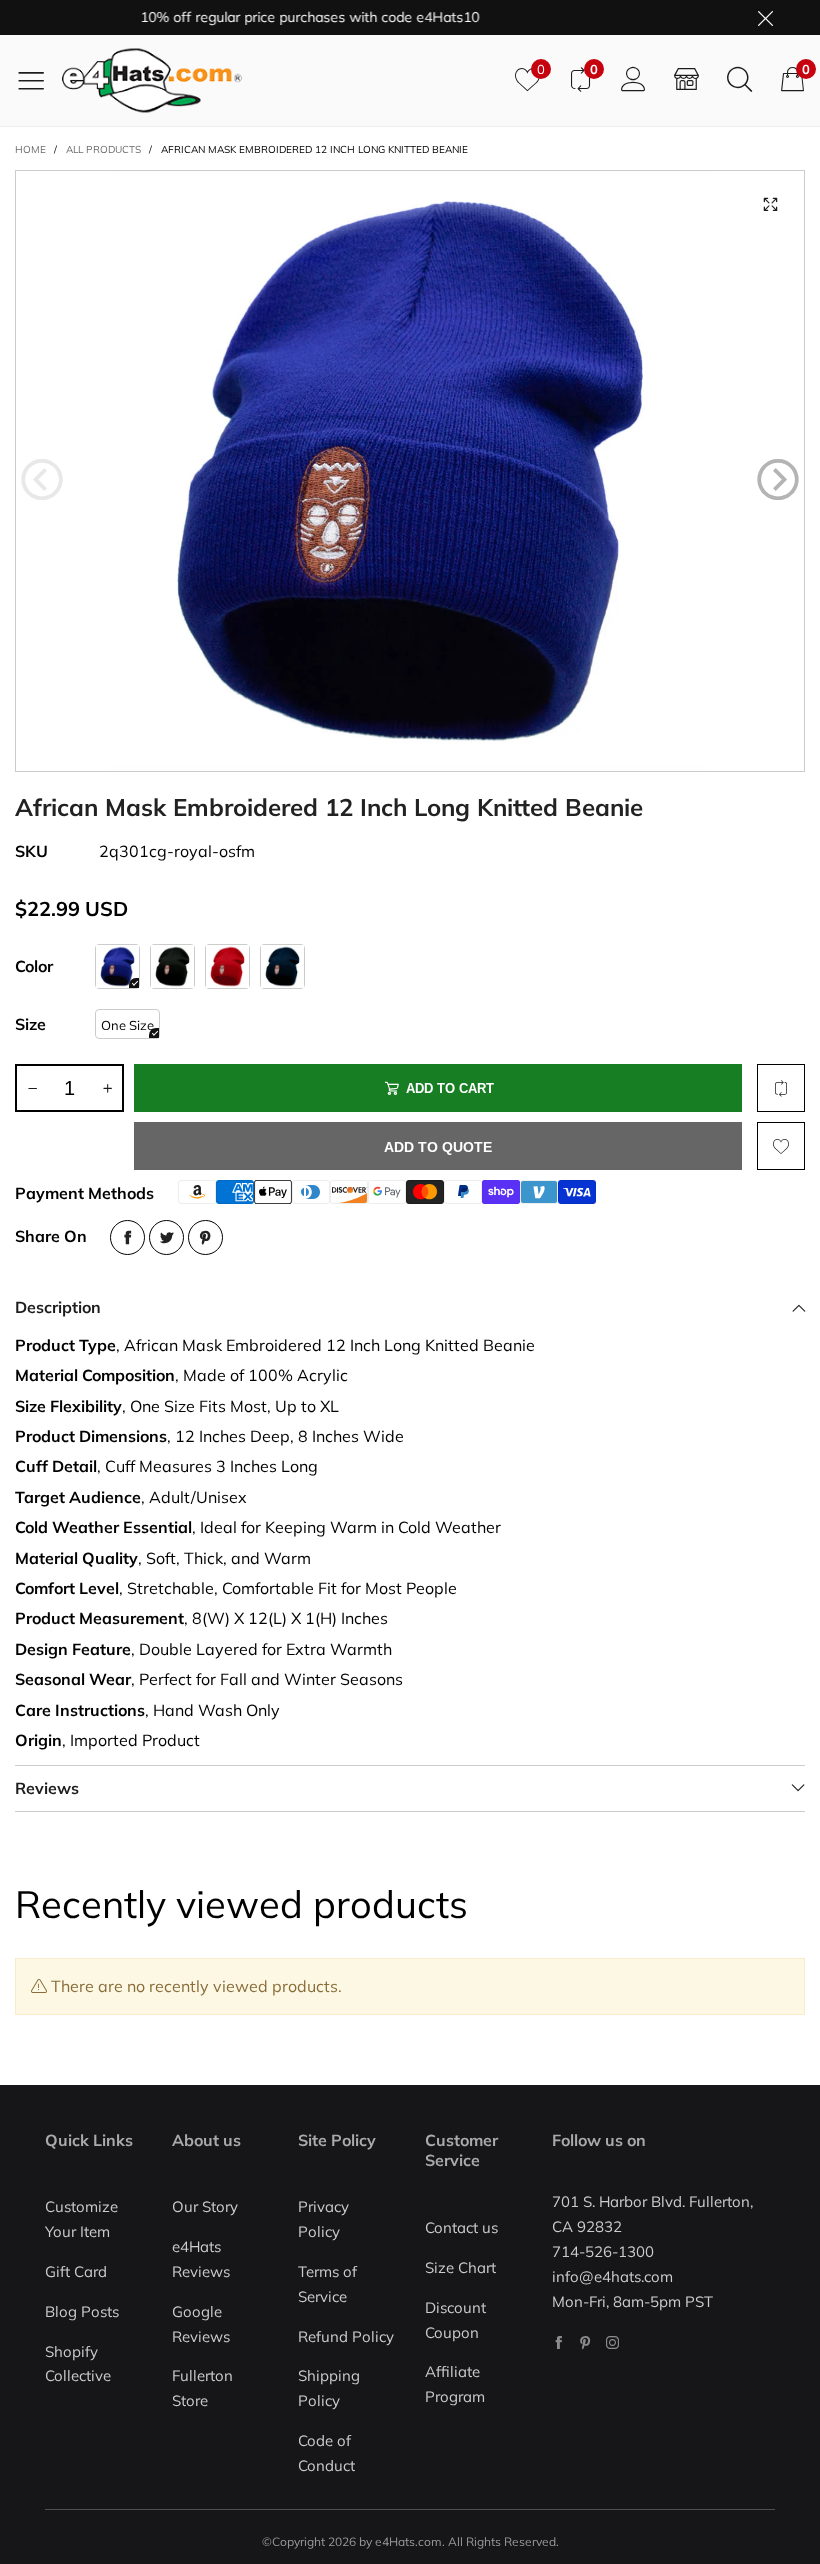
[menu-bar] (38, 80)
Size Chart (460, 2267)
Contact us (461, 2227)
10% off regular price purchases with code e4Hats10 (281, 17)
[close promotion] (765, 17)
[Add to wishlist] (781, 1146)
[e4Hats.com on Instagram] (612, 2342)
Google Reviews (201, 2324)
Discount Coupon (455, 2320)
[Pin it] (205, 1237)
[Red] (227, 966)
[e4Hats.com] (281, 80)
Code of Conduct (326, 2453)
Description (58, 1307)
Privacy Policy (323, 2219)
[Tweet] (166, 1237)
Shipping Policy (329, 2388)
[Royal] (117, 966)
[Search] (739, 80)
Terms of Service (327, 2284)
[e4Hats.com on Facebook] (558, 2342)
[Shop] (686, 80)
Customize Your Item (81, 2219)
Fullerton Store (202, 2388)
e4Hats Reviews (201, 2259)
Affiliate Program (455, 2384)
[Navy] (282, 966)
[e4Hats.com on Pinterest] (585, 2342)
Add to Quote (438, 1147)
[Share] (127, 1237)
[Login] (633, 80)
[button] (42, 480)
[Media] (770, 205)
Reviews (47, 1788)
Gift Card (76, 2271)
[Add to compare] (781, 1088)
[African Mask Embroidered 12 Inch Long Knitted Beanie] (410, 471)
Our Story (205, 2206)
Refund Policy (346, 2336)
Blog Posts (82, 2311)
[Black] (172, 966)
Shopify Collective (78, 2364)
